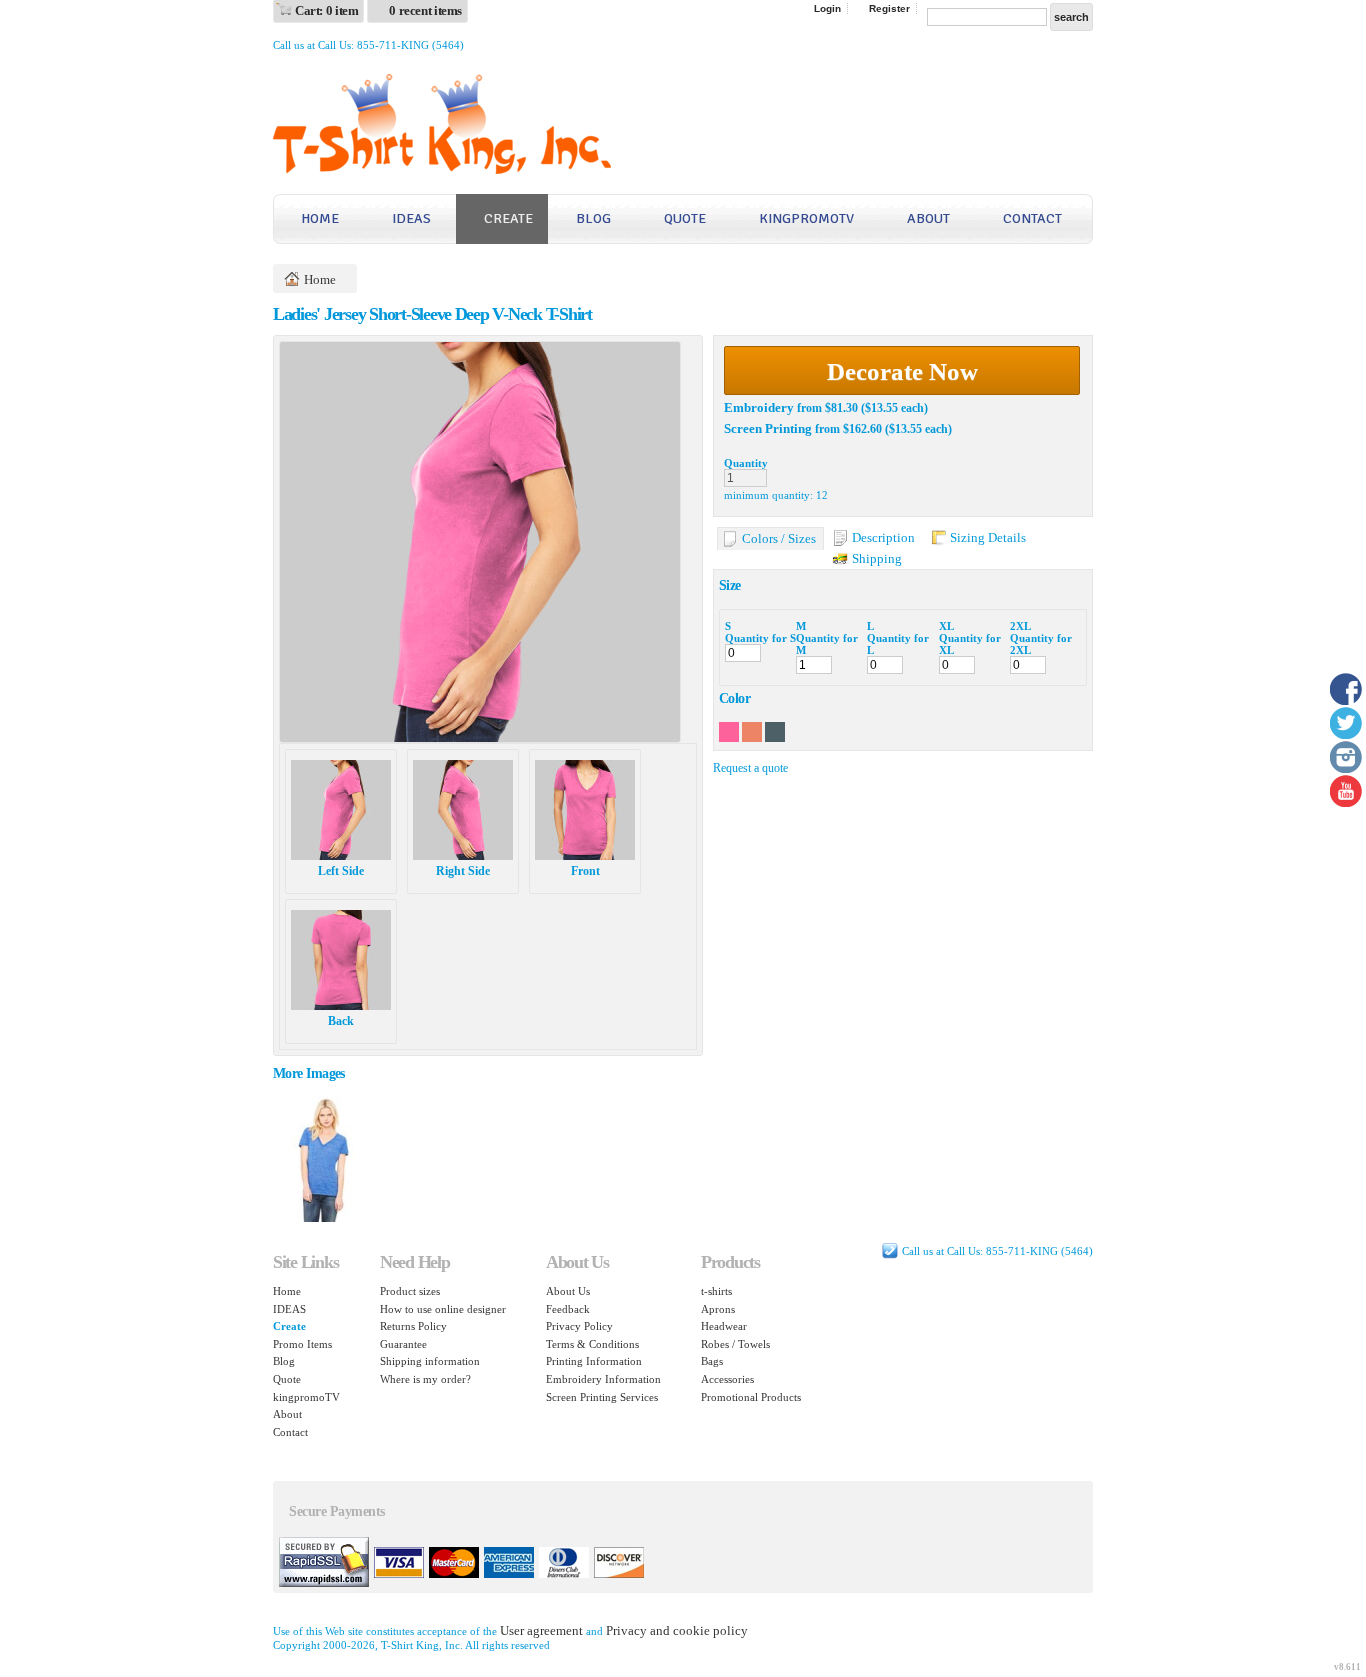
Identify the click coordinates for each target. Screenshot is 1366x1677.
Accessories (727, 1379)
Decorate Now (902, 371)
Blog (593, 218)
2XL (1020, 626)
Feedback (568, 1309)
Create (508, 218)
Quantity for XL (970, 644)
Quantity (746, 463)
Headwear (724, 1326)
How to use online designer (443, 1309)
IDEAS (411, 218)
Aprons (718, 1309)
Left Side (341, 871)
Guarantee (403, 1344)
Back (341, 1021)
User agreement (541, 1630)
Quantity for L (898, 644)
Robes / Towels (735, 1344)
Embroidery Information (603, 1379)
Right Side (463, 871)
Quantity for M (827, 644)
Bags (712, 1361)
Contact (1032, 218)
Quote (685, 218)
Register (889, 8)
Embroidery (759, 407)
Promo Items (302, 1344)
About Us (568, 1291)
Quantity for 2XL (1041, 644)
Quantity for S (760, 638)
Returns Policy (413, 1326)
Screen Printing (768, 428)
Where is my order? (425, 1379)
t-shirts (716, 1291)
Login (827, 8)
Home (320, 218)
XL (946, 626)
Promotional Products (751, 1397)
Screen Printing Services (602, 1397)
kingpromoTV (806, 218)
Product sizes (410, 1291)
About (928, 218)
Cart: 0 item (326, 10)
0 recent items (425, 10)
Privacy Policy (579, 1326)
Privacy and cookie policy (677, 1630)
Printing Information (594, 1361)
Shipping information (430, 1361)
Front (585, 871)
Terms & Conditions (592, 1344)
